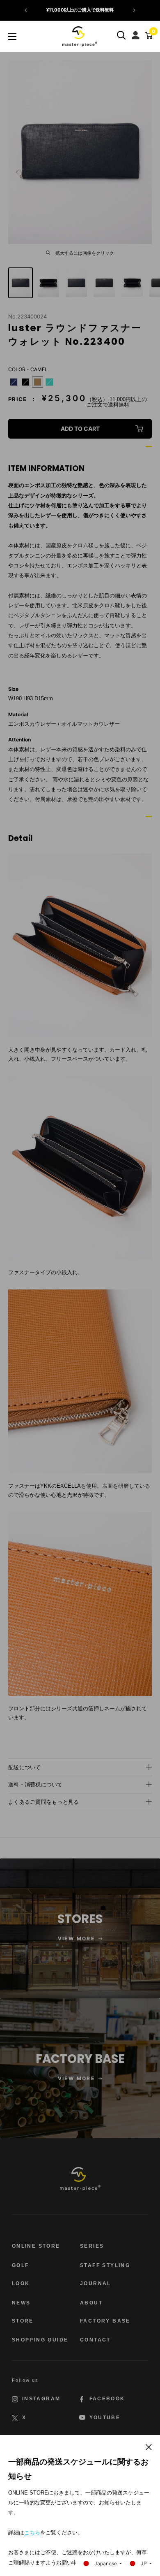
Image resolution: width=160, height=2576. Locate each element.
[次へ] (134, 10)
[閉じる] (149, 2446)
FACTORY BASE (105, 2321)
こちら (32, 2533)
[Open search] (121, 35)
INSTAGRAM (41, 2399)
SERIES (92, 2246)
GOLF (21, 2265)
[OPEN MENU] (12, 37)
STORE (23, 2321)
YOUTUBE (105, 2418)
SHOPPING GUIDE (40, 2340)
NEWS (21, 2303)
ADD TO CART (80, 429)
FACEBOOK (107, 2399)
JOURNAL (96, 2283)
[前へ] (26, 10)
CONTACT (95, 2340)
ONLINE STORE (36, 2246)
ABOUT (91, 2303)
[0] (147, 35)
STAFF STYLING (105, 2265)
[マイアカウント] (136, 33)
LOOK (21, 2283)
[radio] (14, 382)
